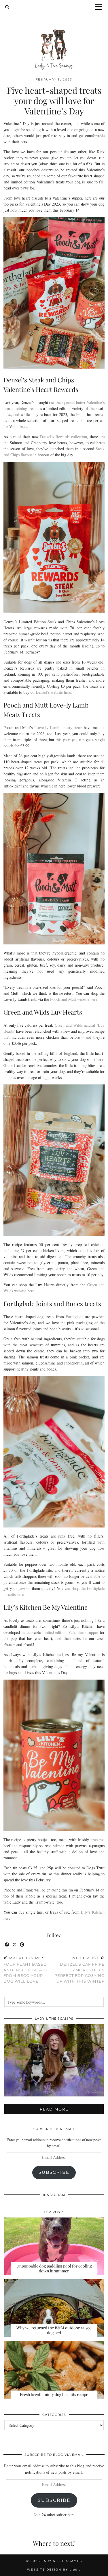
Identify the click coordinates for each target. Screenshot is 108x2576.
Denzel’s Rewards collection (64, 437)
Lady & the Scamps (62, 2561)
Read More (54, 2109)
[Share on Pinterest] (22, 1945)
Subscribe (54, 2172)
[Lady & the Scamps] (54, 39)
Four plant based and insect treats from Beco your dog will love (25, 1970)
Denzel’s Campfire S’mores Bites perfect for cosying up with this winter (79, 1970)
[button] (100, 7)
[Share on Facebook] (7, 1945)
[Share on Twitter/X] (15, 1945)
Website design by (54, 2570)
